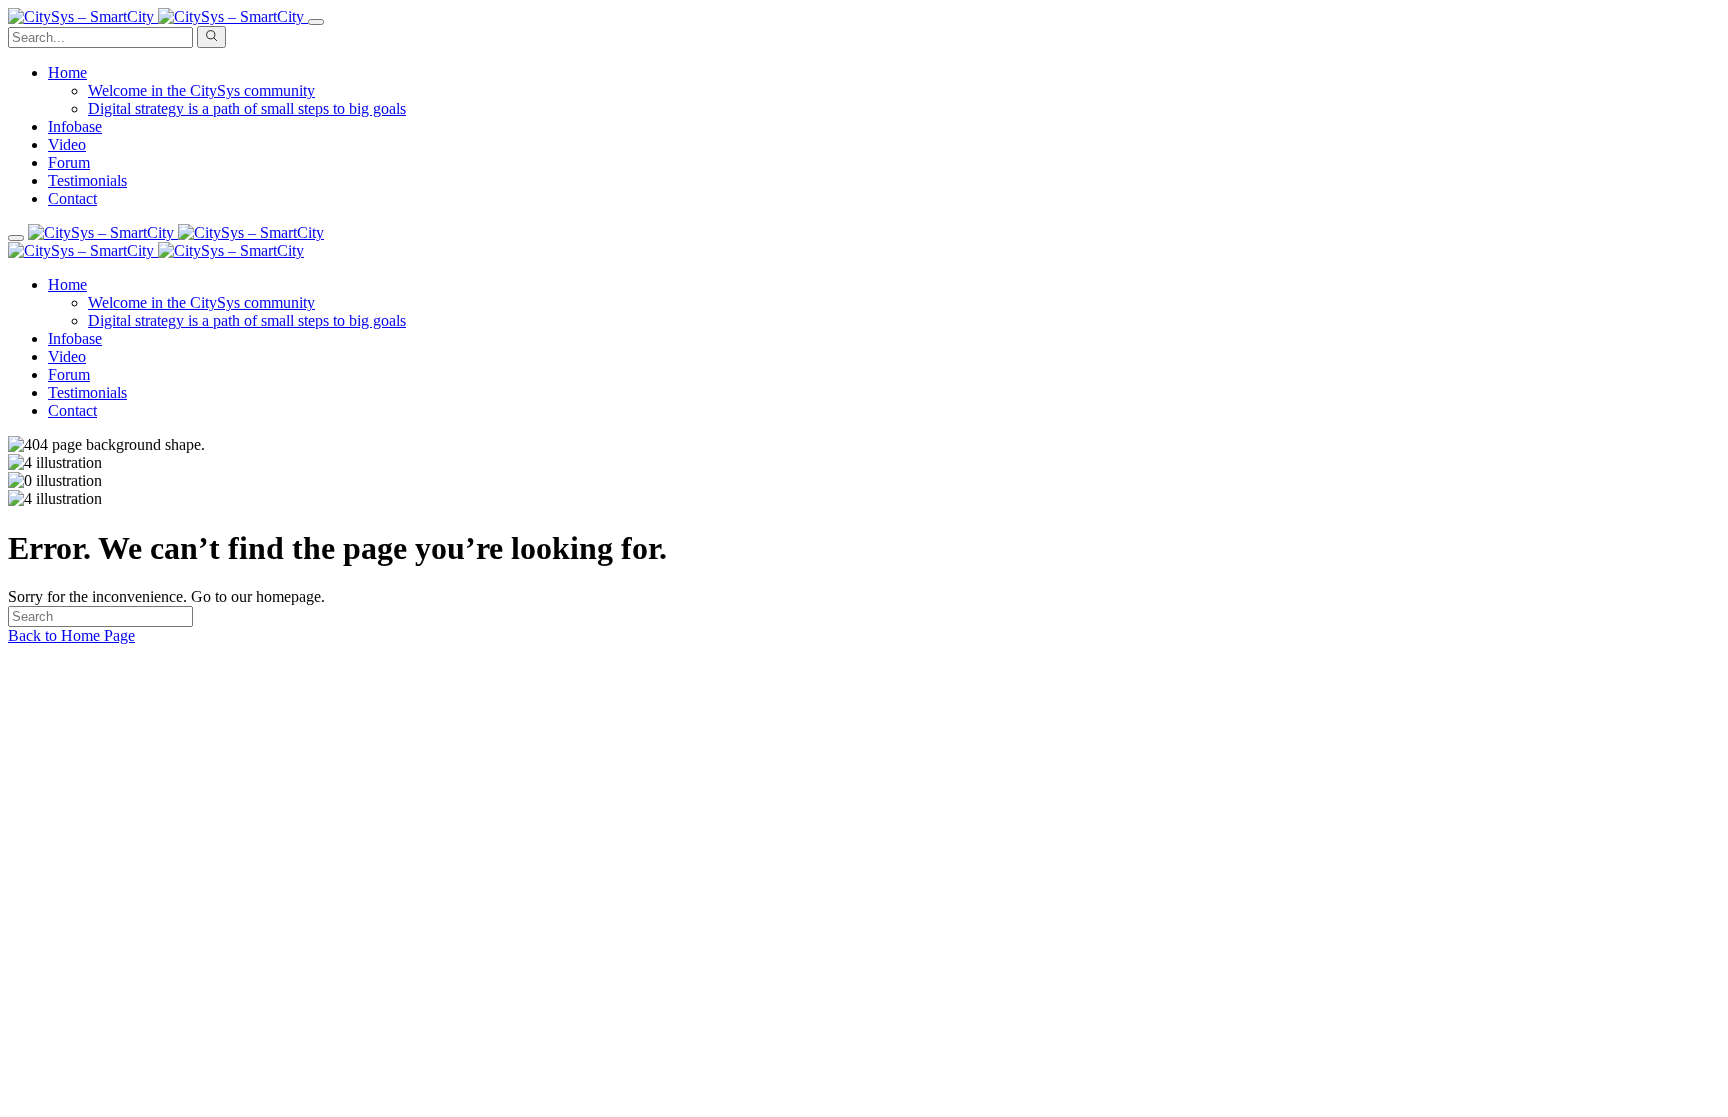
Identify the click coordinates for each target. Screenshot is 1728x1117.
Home (67, 284)
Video (67, 144)
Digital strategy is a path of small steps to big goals (247, 108)
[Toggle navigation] (316, 22)
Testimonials (87, 180)
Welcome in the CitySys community (201, 90)
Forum (69, 162)
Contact (72, 198)
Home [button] (67, 72)
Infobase (75, 126)
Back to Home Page (71, 635)
